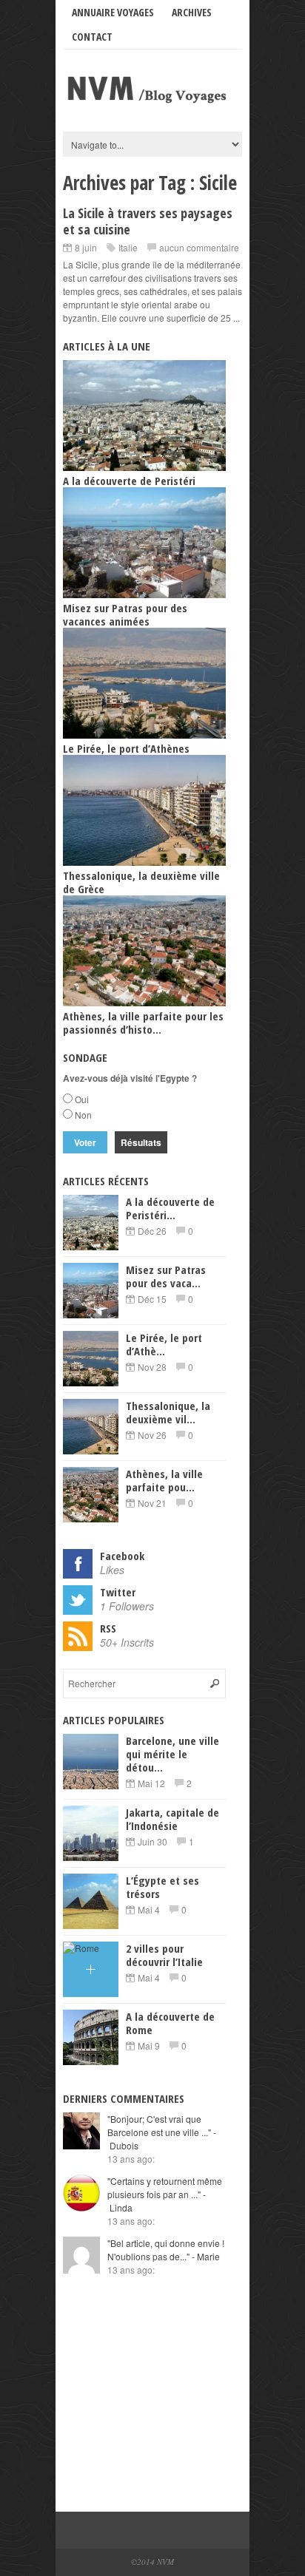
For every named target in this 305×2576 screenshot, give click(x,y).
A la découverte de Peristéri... (170, 1208)
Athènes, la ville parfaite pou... (164, 1480)
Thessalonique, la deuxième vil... (168, 1412)
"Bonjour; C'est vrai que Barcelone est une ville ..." (162, 2132)
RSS (108, 1628)
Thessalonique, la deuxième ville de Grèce (141, 882)
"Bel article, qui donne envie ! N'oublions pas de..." (166, 2250)
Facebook (122, 1556)
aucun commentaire (199, 247)
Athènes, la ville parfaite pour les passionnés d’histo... (143, 1023)
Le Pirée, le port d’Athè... (164, 1344)
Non (83, 1115)
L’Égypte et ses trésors (162, 1887)
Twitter (118, 1592)
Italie (128, 247)
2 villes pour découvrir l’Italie (164, 1955)
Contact (92, 37)
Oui (82, 1099)
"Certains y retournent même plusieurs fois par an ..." (165, 2194)
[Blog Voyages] (152, 104)
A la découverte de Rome (170, 2023)
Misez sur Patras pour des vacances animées (125, 614)
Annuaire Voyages (113, 12)
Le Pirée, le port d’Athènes (126, 748)
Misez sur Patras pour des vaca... (166, 1276)
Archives (192, 12)
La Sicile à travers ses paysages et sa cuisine (148, 221)
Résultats (141, 1142)
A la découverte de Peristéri (129, 481)
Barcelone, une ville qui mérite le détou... (172, 1754)
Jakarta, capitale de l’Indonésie (172, 1819)
